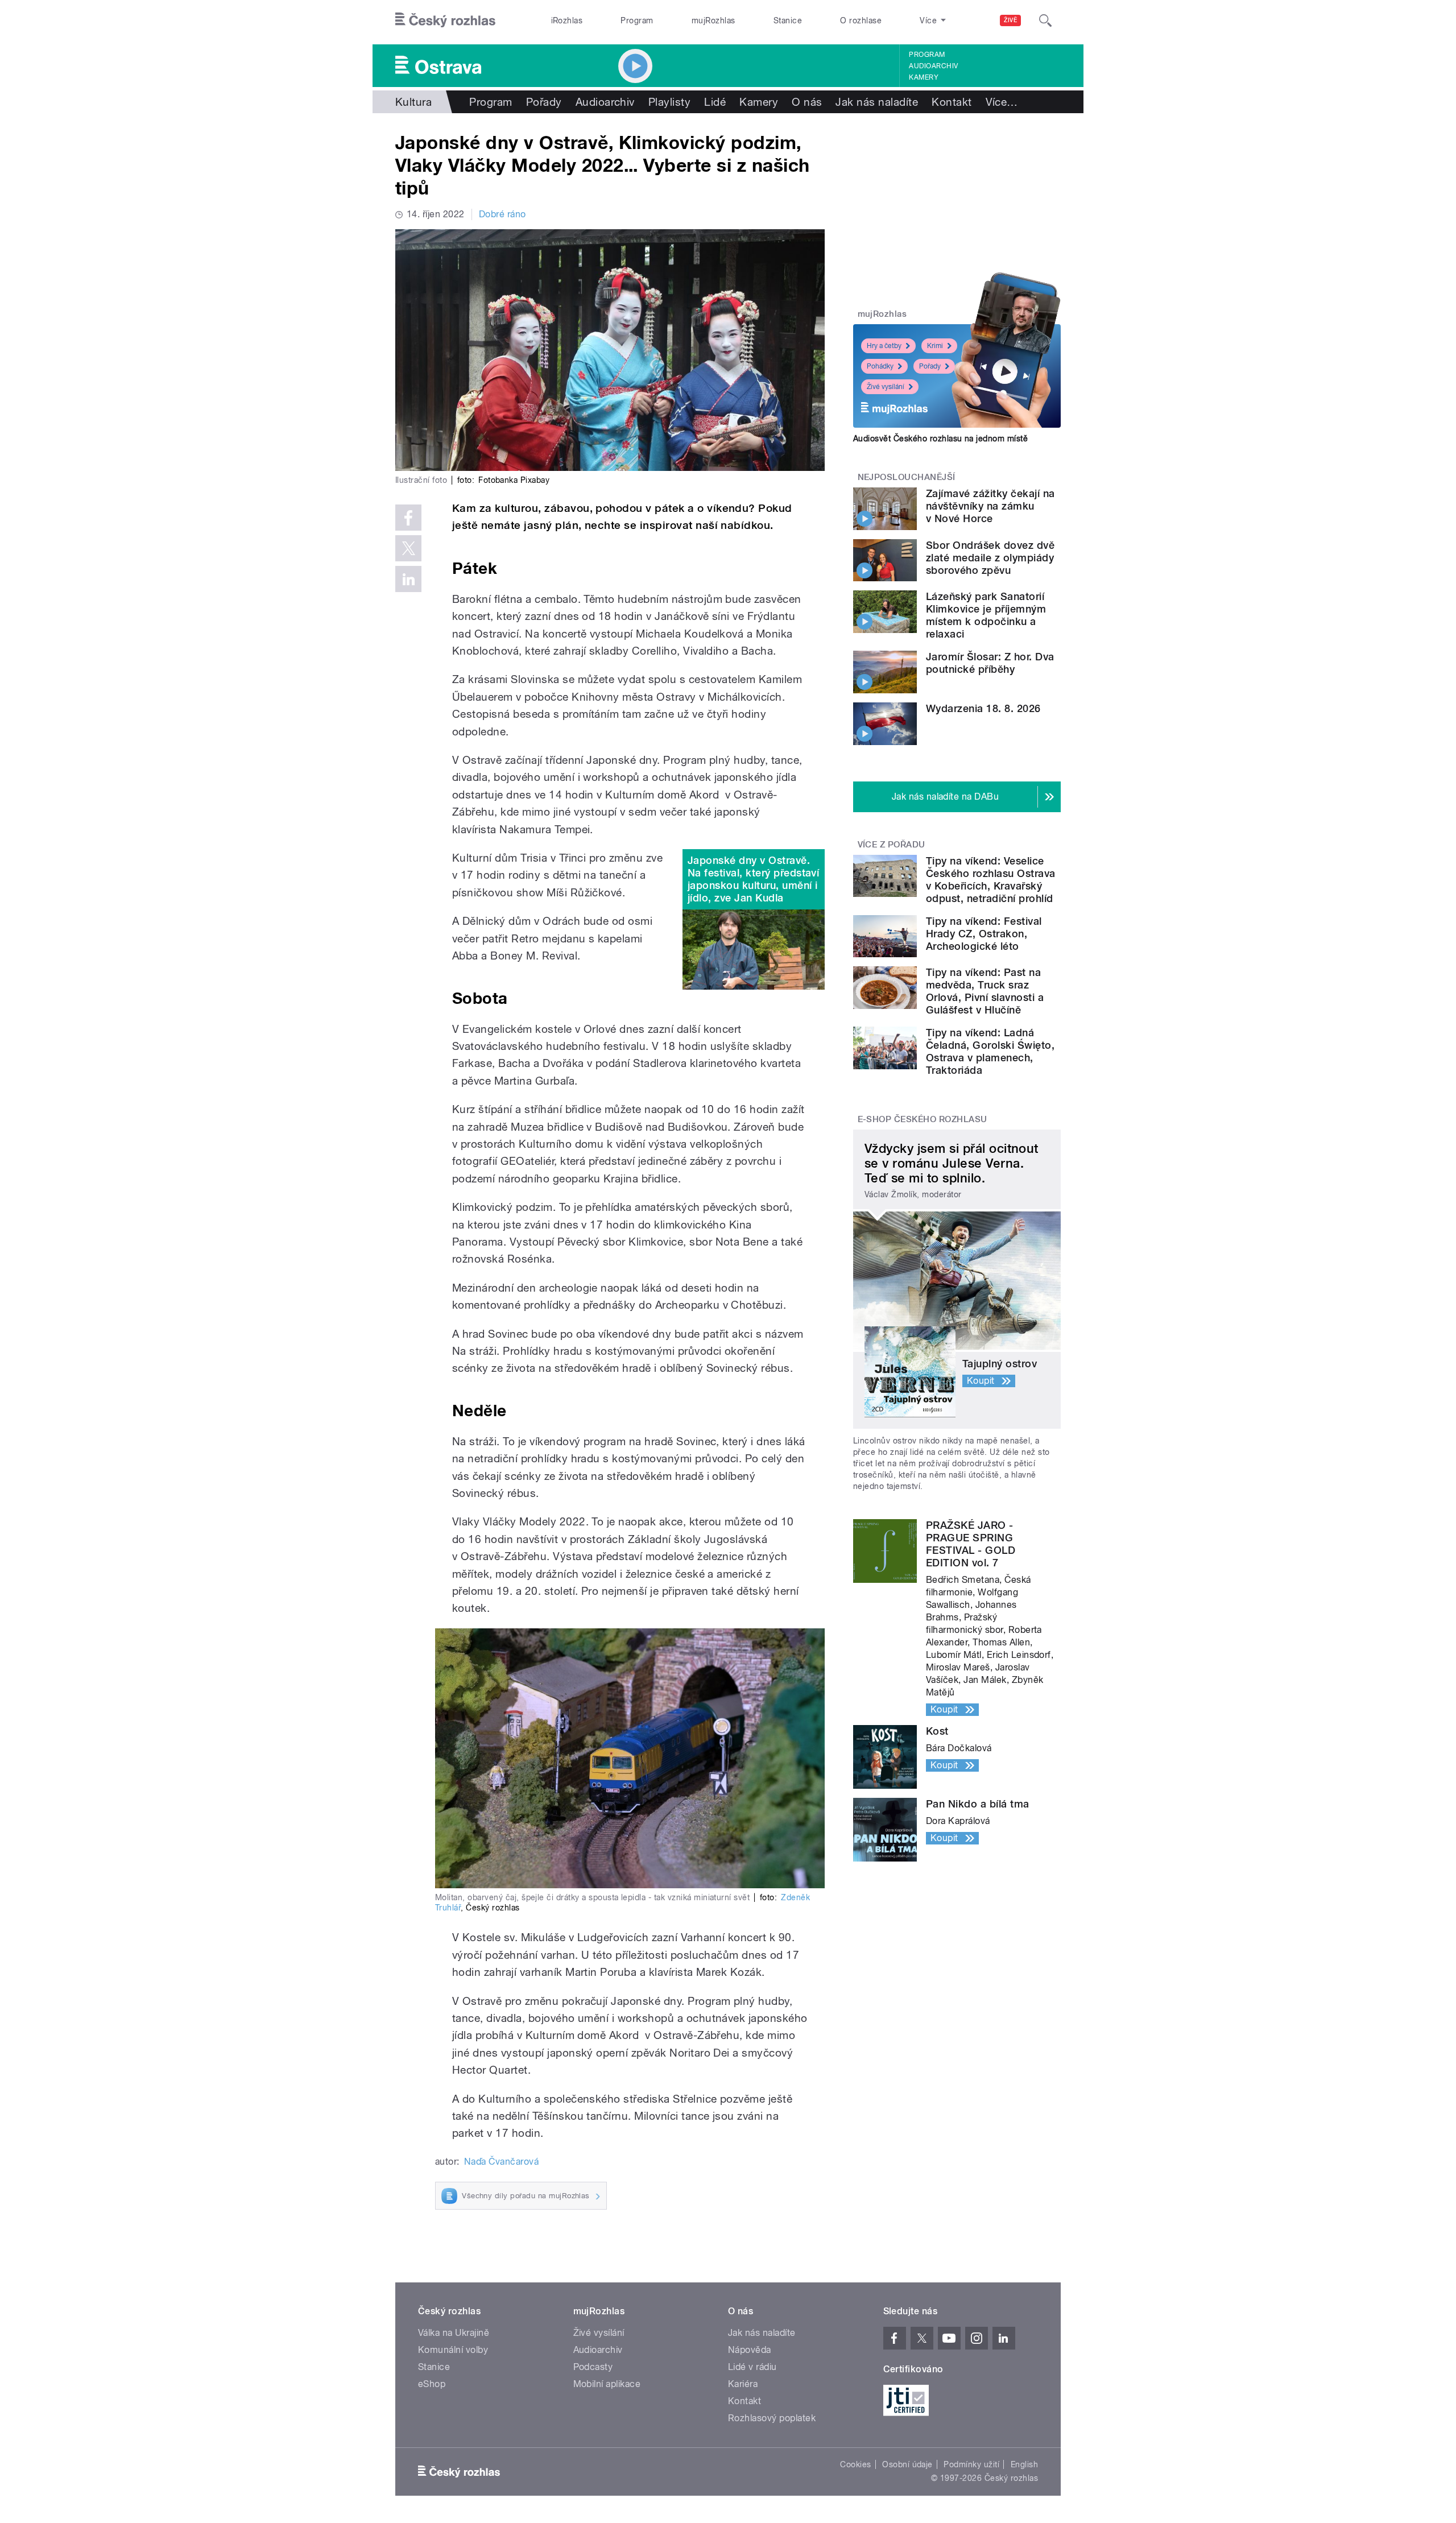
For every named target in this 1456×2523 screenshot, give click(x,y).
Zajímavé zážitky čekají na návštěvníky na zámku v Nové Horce (990, 506)
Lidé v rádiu (752, 2367)
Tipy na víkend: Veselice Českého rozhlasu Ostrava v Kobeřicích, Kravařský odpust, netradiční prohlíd (991, 880)
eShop (432, 2384)
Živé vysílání (886, 387)
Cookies (855, 2464)
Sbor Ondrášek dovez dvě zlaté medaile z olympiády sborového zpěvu (990, 558)
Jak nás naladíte (877, 102)
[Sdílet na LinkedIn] (408, 579)
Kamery (924, 77)
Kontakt (952, 102)
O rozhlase (861, 20)
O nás (807, 102)
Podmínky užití (971, 2464)
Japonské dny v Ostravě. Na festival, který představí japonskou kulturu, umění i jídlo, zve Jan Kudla (753, 879)
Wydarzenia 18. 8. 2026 (983, 708)
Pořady (544, 102)
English (1024, 2464)
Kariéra (743, 2384)
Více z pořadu (892, 845)
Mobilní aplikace (607, 2384)
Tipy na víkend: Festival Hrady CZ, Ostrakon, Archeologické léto (984, 934)
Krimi (935, 346)
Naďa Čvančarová (501, 2162)
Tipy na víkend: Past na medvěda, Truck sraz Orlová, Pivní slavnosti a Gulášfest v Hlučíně (985, 991)
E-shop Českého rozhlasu (923, 1119)
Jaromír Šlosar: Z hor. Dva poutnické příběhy (990, 663)
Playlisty (669, 102)
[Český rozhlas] (445, 20)
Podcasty (593, 2367)
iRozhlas (567, 20)
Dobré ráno (502, 214)
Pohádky (880, 366)
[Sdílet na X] (408, 548)
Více (1002, 102)
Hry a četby (884, 346)
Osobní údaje (907, 2464)
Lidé (715, 102)
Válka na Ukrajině (454, 2333)
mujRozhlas (713, 20)
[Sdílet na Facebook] (408, 518)
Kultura (413, 102)
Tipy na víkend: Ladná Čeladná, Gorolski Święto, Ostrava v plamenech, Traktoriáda (990, 1051)
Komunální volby (453, 2350)
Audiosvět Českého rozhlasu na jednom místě (940, 439)
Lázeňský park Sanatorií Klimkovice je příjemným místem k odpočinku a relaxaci (986, 615)
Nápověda (750, 2350)
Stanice (788, 20)
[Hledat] (1045, 20)
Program (637, 20)
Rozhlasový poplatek (772, 2418)
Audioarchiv (933, 66)
